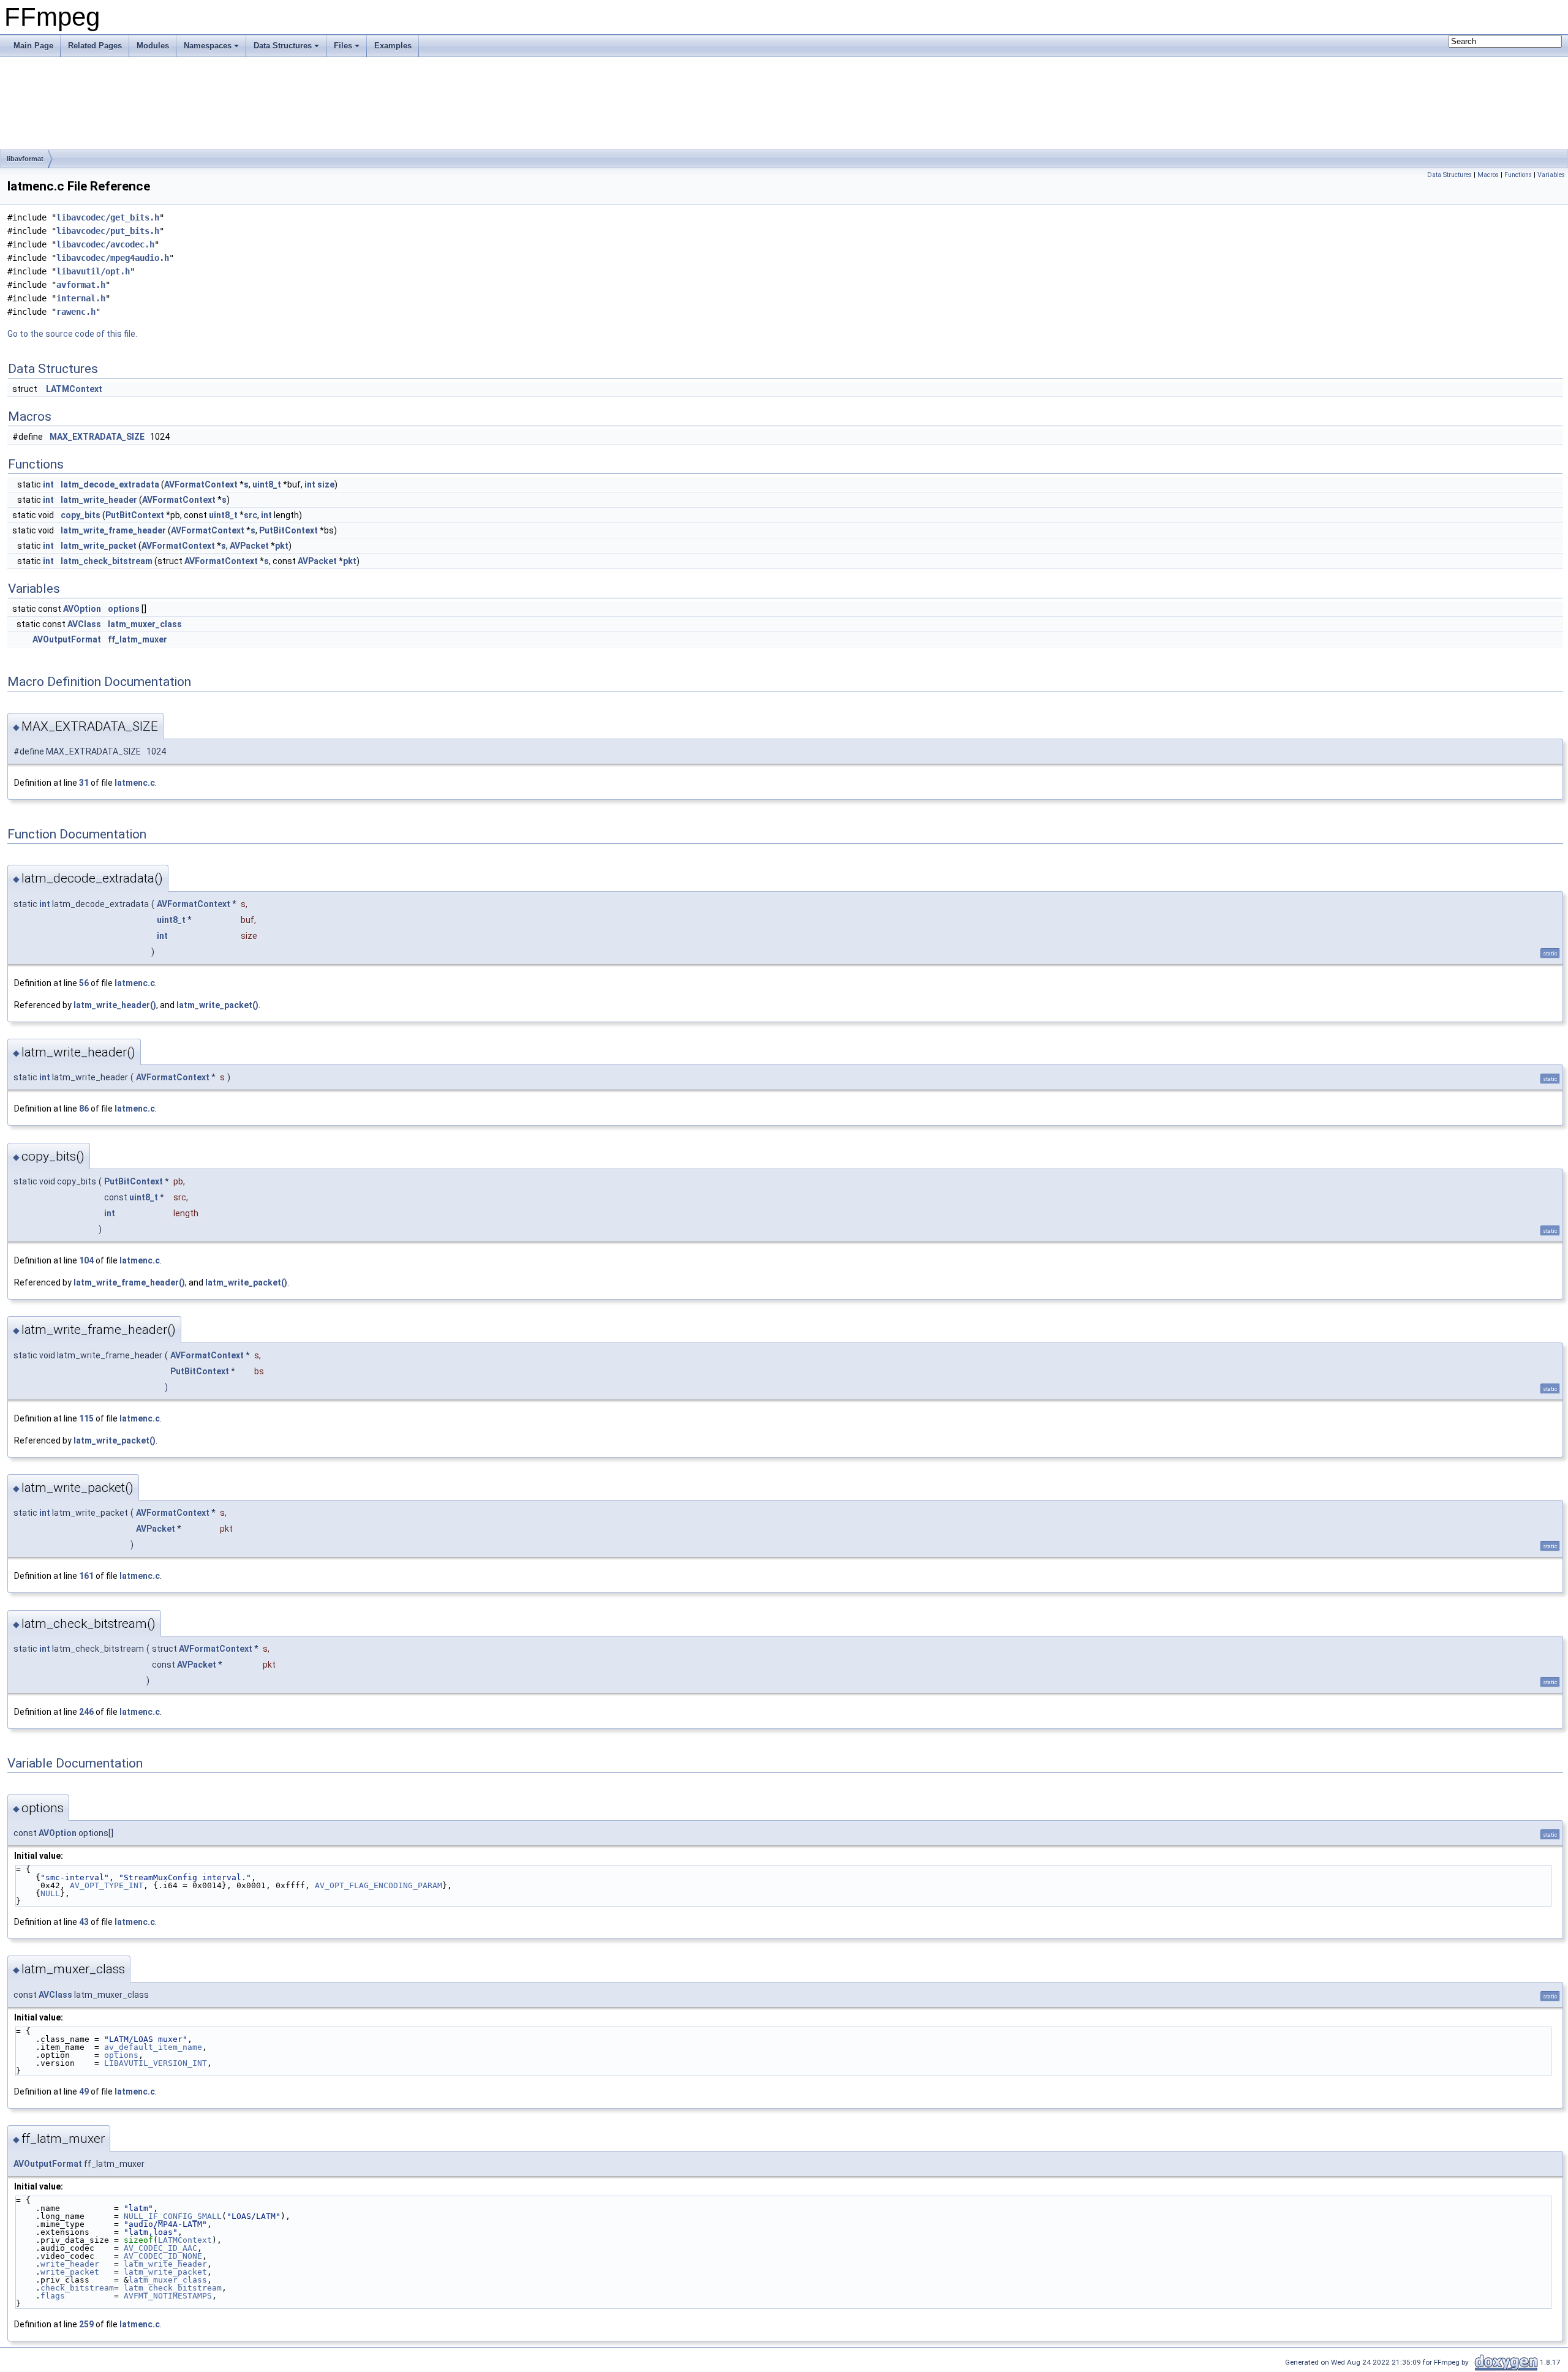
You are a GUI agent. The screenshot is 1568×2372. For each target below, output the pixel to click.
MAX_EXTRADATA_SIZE (97, 437)
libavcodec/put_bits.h (108, 231)
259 (86, 2324)
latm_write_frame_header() (129, 1282)
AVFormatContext (201, 484)
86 (84, 1109)
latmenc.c (135, 783)
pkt (282, 546)
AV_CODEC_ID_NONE (163, 2256)
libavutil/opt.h (93, 271)
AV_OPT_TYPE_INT (107, 1885)
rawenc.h (76, 312)
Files (343, 46)
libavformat (25, 159)
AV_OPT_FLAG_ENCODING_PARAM (379, 1885)
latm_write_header (99, 500)
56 (84, 983)
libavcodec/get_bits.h (108, 217)
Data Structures (283, 46)
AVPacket (249, 546)
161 (86, 1576)
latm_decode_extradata (110, 484)
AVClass (84, 624)
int (48, 484)
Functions (1518, 175)
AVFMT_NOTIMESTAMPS (168, 2296)
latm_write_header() (115, 1005)
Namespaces (208, 46)
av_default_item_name (153, 2047)
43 (84, 1922)
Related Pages (95, 46)
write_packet (70, 2272)
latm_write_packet (99, 546)
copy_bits (81, 515)
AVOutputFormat (67, 639)
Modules (153, 46)
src (251, 515)
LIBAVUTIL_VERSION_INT (156, 2063)
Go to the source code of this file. (72, 334)
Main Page (33, 46)
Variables (1551, 175)
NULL (50, 1893)
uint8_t (267, 484)
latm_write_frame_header (113, 530)
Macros (1488, 175)
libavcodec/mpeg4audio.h (113, 258)
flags (53, 2296)
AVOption (82, 609)
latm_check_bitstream (107, 561)
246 (86, 1712)
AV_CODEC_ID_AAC (160, 2248)
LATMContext (74, 389)
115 (86, 1418)
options (124, 609)
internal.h (81, 298)
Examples (393, 46)
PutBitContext (135, 515)
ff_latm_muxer (138, 639)
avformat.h (81, 285)
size (326, 484)
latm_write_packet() (217, 1005)
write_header (70, 2264)
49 (84, 2092)
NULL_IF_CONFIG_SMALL (173, 2216)
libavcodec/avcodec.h (105, 244)
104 (86, 1260)
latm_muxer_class (145, 624)
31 (84, 783)
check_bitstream (77, 2288)
